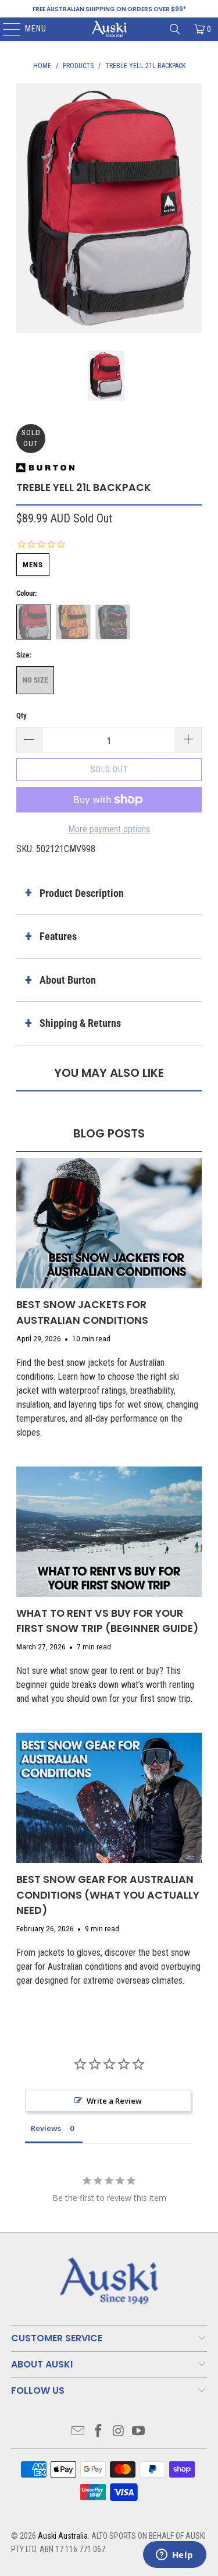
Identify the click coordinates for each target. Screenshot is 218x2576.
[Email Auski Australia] (78, 2432)
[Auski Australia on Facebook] (98, 2432)
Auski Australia (63, 2536)
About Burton (68, 980)
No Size (35, 680)
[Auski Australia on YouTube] (139, 2432)
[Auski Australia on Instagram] (119, 2432)
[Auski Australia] (109, 29)
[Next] (193, 208)
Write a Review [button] (114, 2101)
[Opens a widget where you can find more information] (174, 2556)
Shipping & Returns (80, 1023)
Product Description (82, 893)
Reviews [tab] (46, 2128)
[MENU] (6, 29)
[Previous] (25, 208)
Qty (22, 715)
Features (58, 936)
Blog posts (109, 1133)
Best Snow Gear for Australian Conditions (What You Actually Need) (108, 1895)
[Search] (175, 29)
